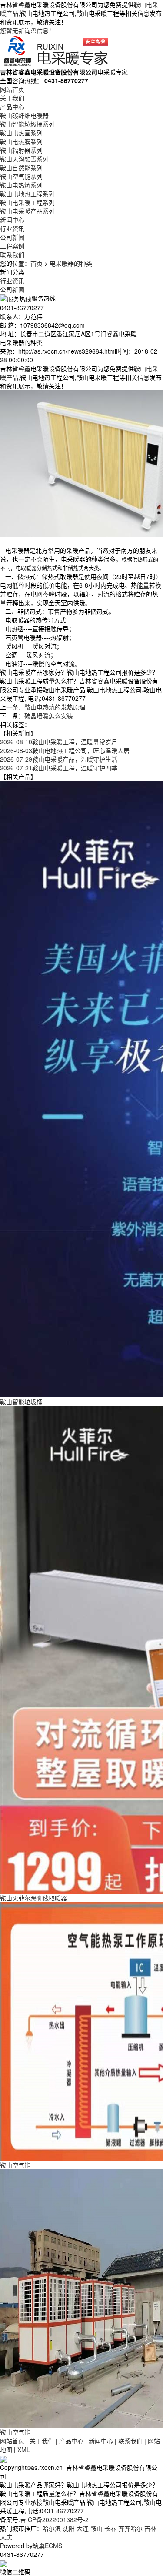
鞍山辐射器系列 (21, 150)
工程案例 (12, 246)
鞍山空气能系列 (21, 176)
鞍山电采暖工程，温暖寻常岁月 (59, 742)
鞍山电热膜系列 (21, 141)
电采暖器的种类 (71, 263)
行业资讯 (12, 228)
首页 (37, 263)
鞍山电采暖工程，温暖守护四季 (59, 768)
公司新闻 (12, 237)
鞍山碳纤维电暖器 (24, 115)
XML (24, 2449)
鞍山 (96, 2528)
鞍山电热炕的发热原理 (55, 707)
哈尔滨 (52, 2528)
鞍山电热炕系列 (21, 185)
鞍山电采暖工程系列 (27, 202)
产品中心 (12, 107)
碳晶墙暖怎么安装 (49, 716)
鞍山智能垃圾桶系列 (27, 124)
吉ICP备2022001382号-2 (54, 2519)
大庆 (6, 2537)
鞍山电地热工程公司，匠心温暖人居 (65, 750)
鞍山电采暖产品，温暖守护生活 (59, 759)
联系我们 (12, 254)
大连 (83, 2528)
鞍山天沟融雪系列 (24, 159)
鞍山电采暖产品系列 (27, 211)
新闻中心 (12, 220)
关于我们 (12, 98)
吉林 (150, 2528)
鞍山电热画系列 (21, 133)
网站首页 (12, 89)
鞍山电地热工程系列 (27, 194)
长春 (110, 2528)
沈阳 (69, 2528)
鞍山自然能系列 (21, 167)
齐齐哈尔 (130, 2528)
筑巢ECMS (47, 2546)
